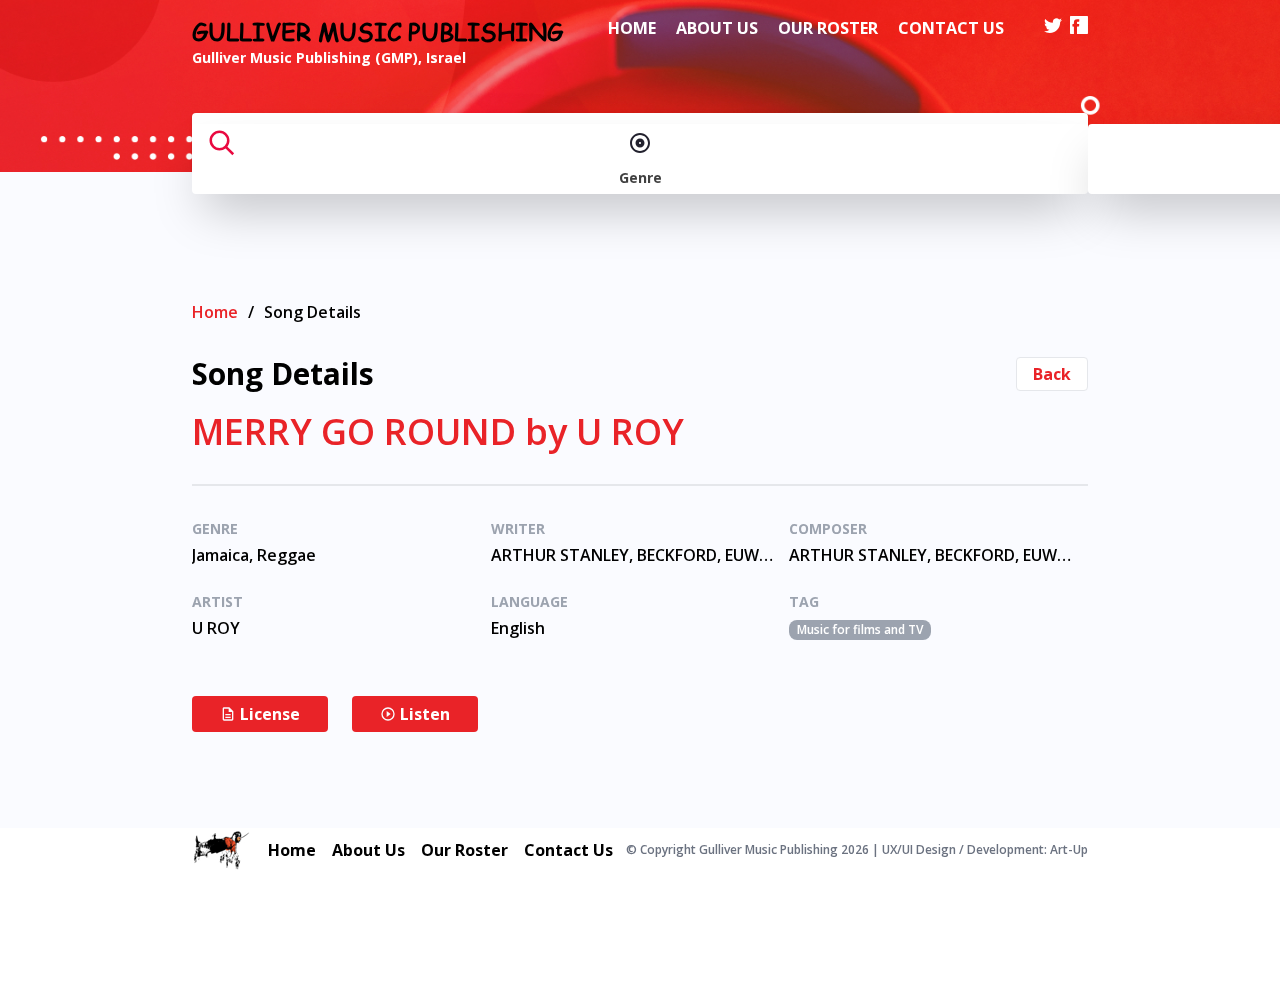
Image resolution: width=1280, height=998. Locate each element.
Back (1052, 374)
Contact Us (951, 28)
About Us (717, 28)
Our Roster (828, 28)
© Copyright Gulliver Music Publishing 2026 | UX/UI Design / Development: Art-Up (857, 850)
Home (632, 28)
